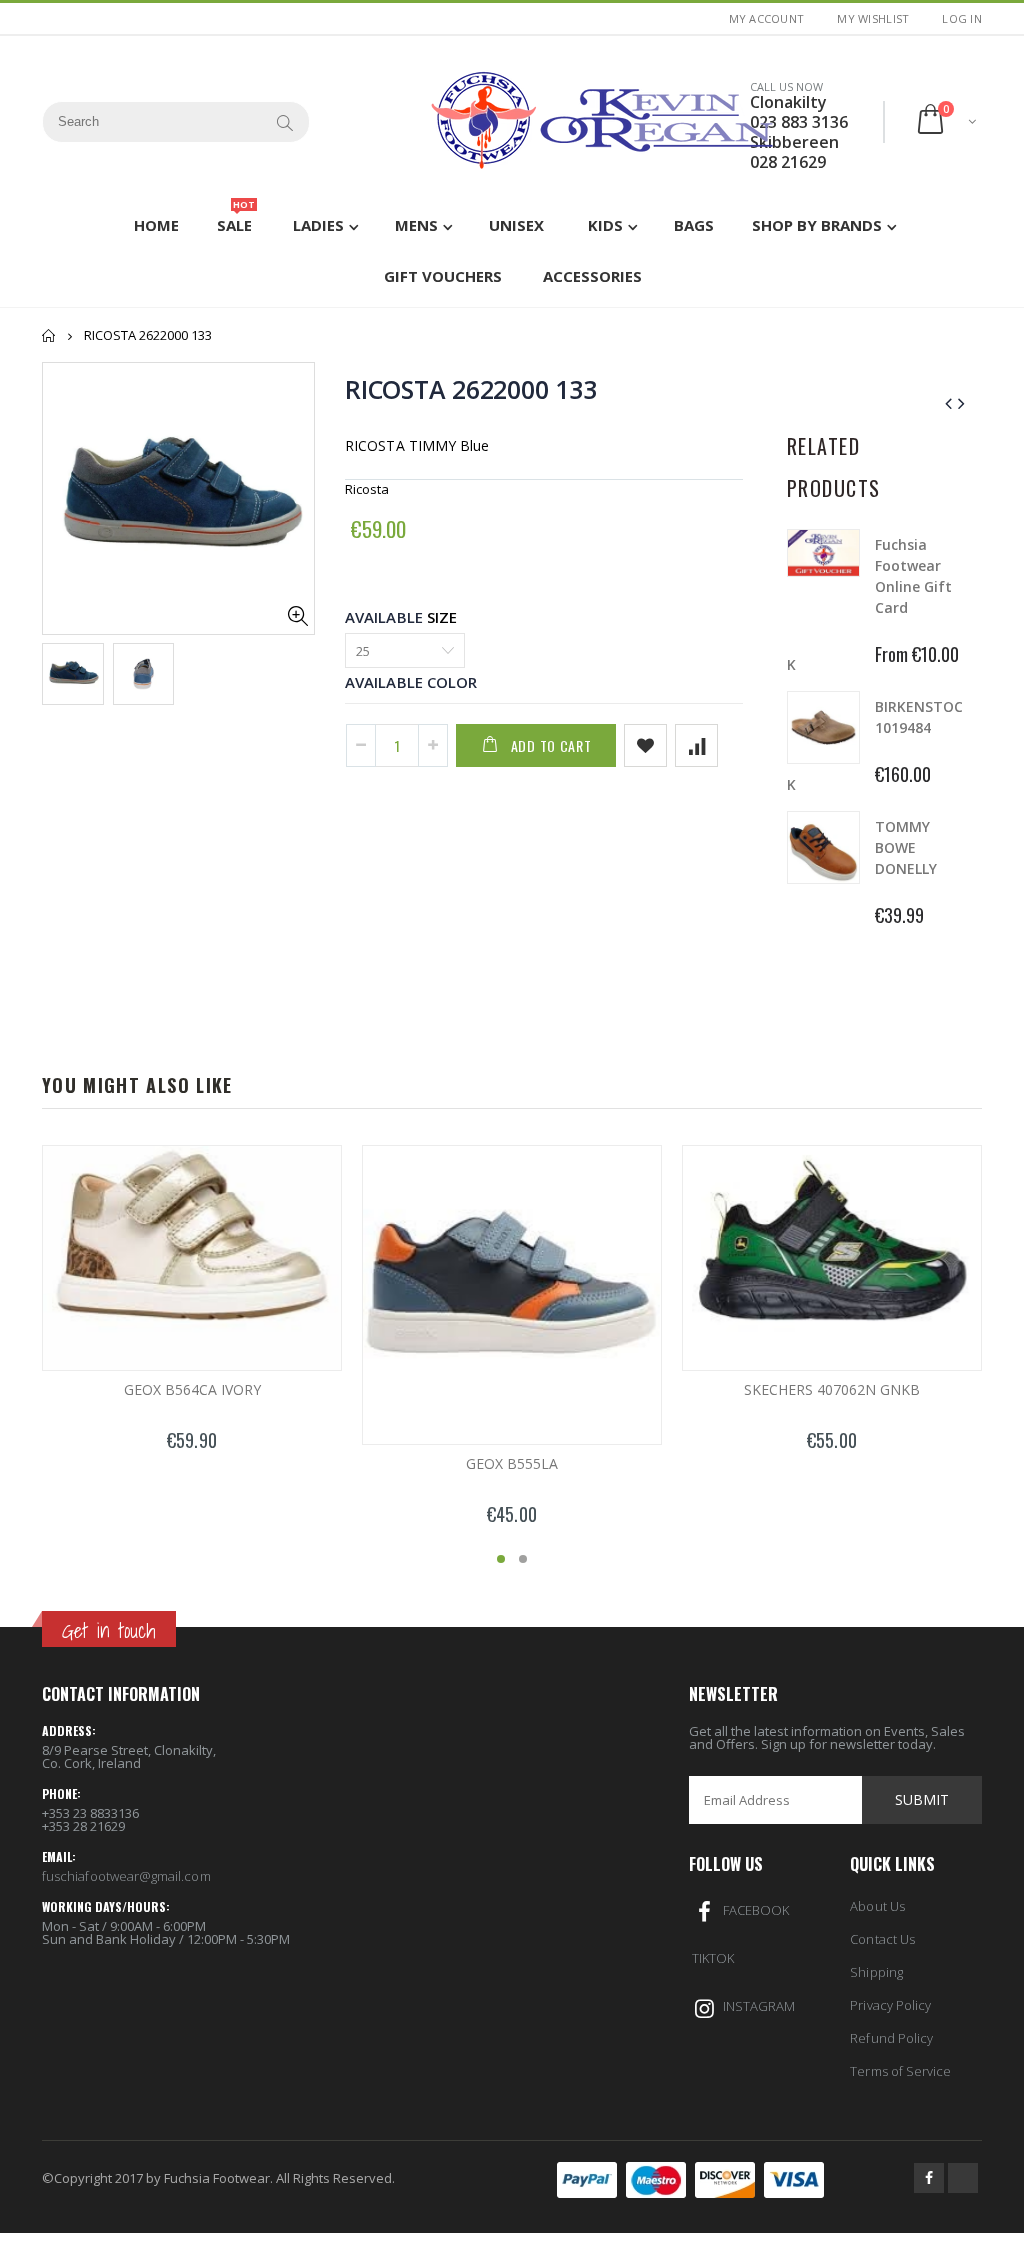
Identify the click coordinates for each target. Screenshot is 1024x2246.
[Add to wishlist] (645, 745)
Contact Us (882, 1939)
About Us (877, 1906)
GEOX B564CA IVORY (192, 1389)
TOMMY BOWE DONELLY (906, 847)
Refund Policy (891, 2038)
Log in (962, 18)
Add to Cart (551, 745)
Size (442, 617)
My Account (767, 18)
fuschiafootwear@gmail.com (126, 1876)
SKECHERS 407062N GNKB (832, 1389)
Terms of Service (900, 2071)
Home (49, 335)
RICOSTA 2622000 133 (470, 389)
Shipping (876, 1972)
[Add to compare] (696, 745)
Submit (922, 1799)
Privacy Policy (890, 2005)
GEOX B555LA (512, 1463)
